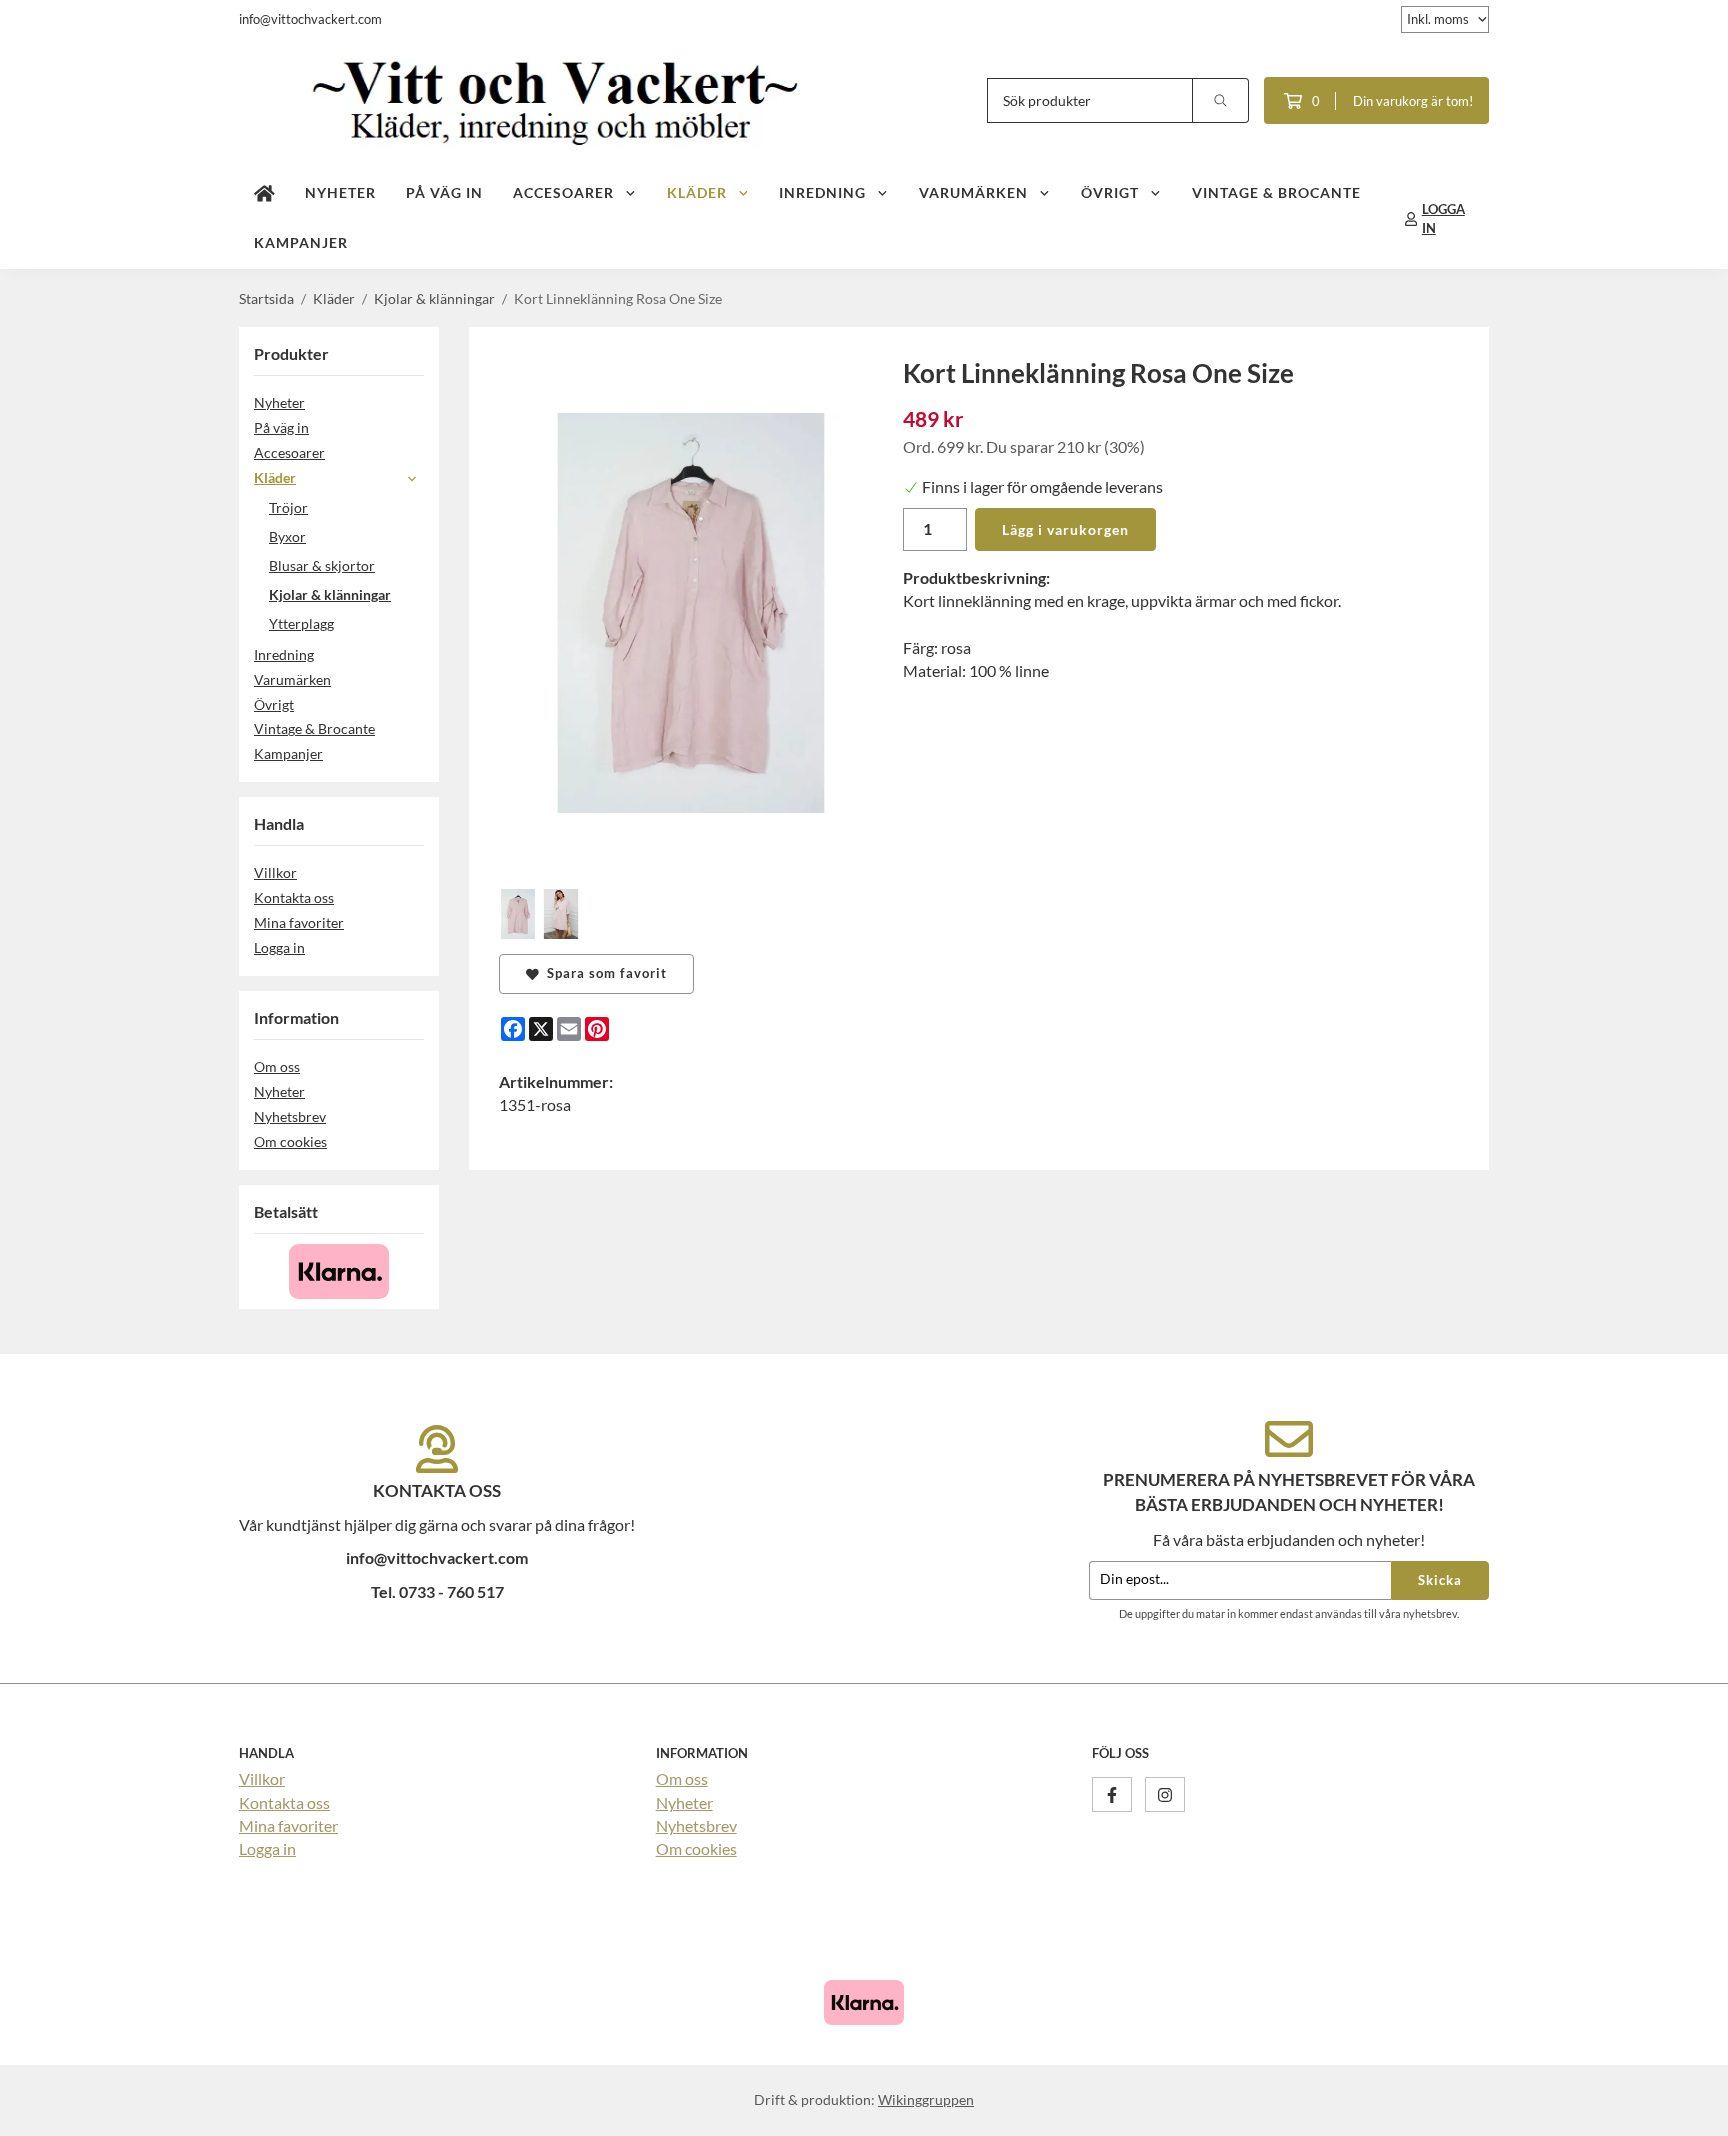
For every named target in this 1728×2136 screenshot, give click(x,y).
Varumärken (973, 192)
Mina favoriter (299, 922)
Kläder (697, 192)
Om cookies (290, 1141)
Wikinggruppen (926, 2099)
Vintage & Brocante (1276, 192)
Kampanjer (301, 242)
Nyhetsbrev (290, 1116)
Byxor (287, 536)
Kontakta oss (294, 897)
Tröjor (288, 507)
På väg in (444, 192)
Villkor (275, 872)
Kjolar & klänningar (330, 594)
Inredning (822, 192)
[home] (264, 194)
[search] (1221, 100)
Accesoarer (563, 192)
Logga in (279, 947)
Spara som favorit (603, 973)
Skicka (1440, 1580)
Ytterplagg (301, 623)
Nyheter (340, 192)
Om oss (277, 1066)
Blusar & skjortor (322, 565)
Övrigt (1110, 192)
